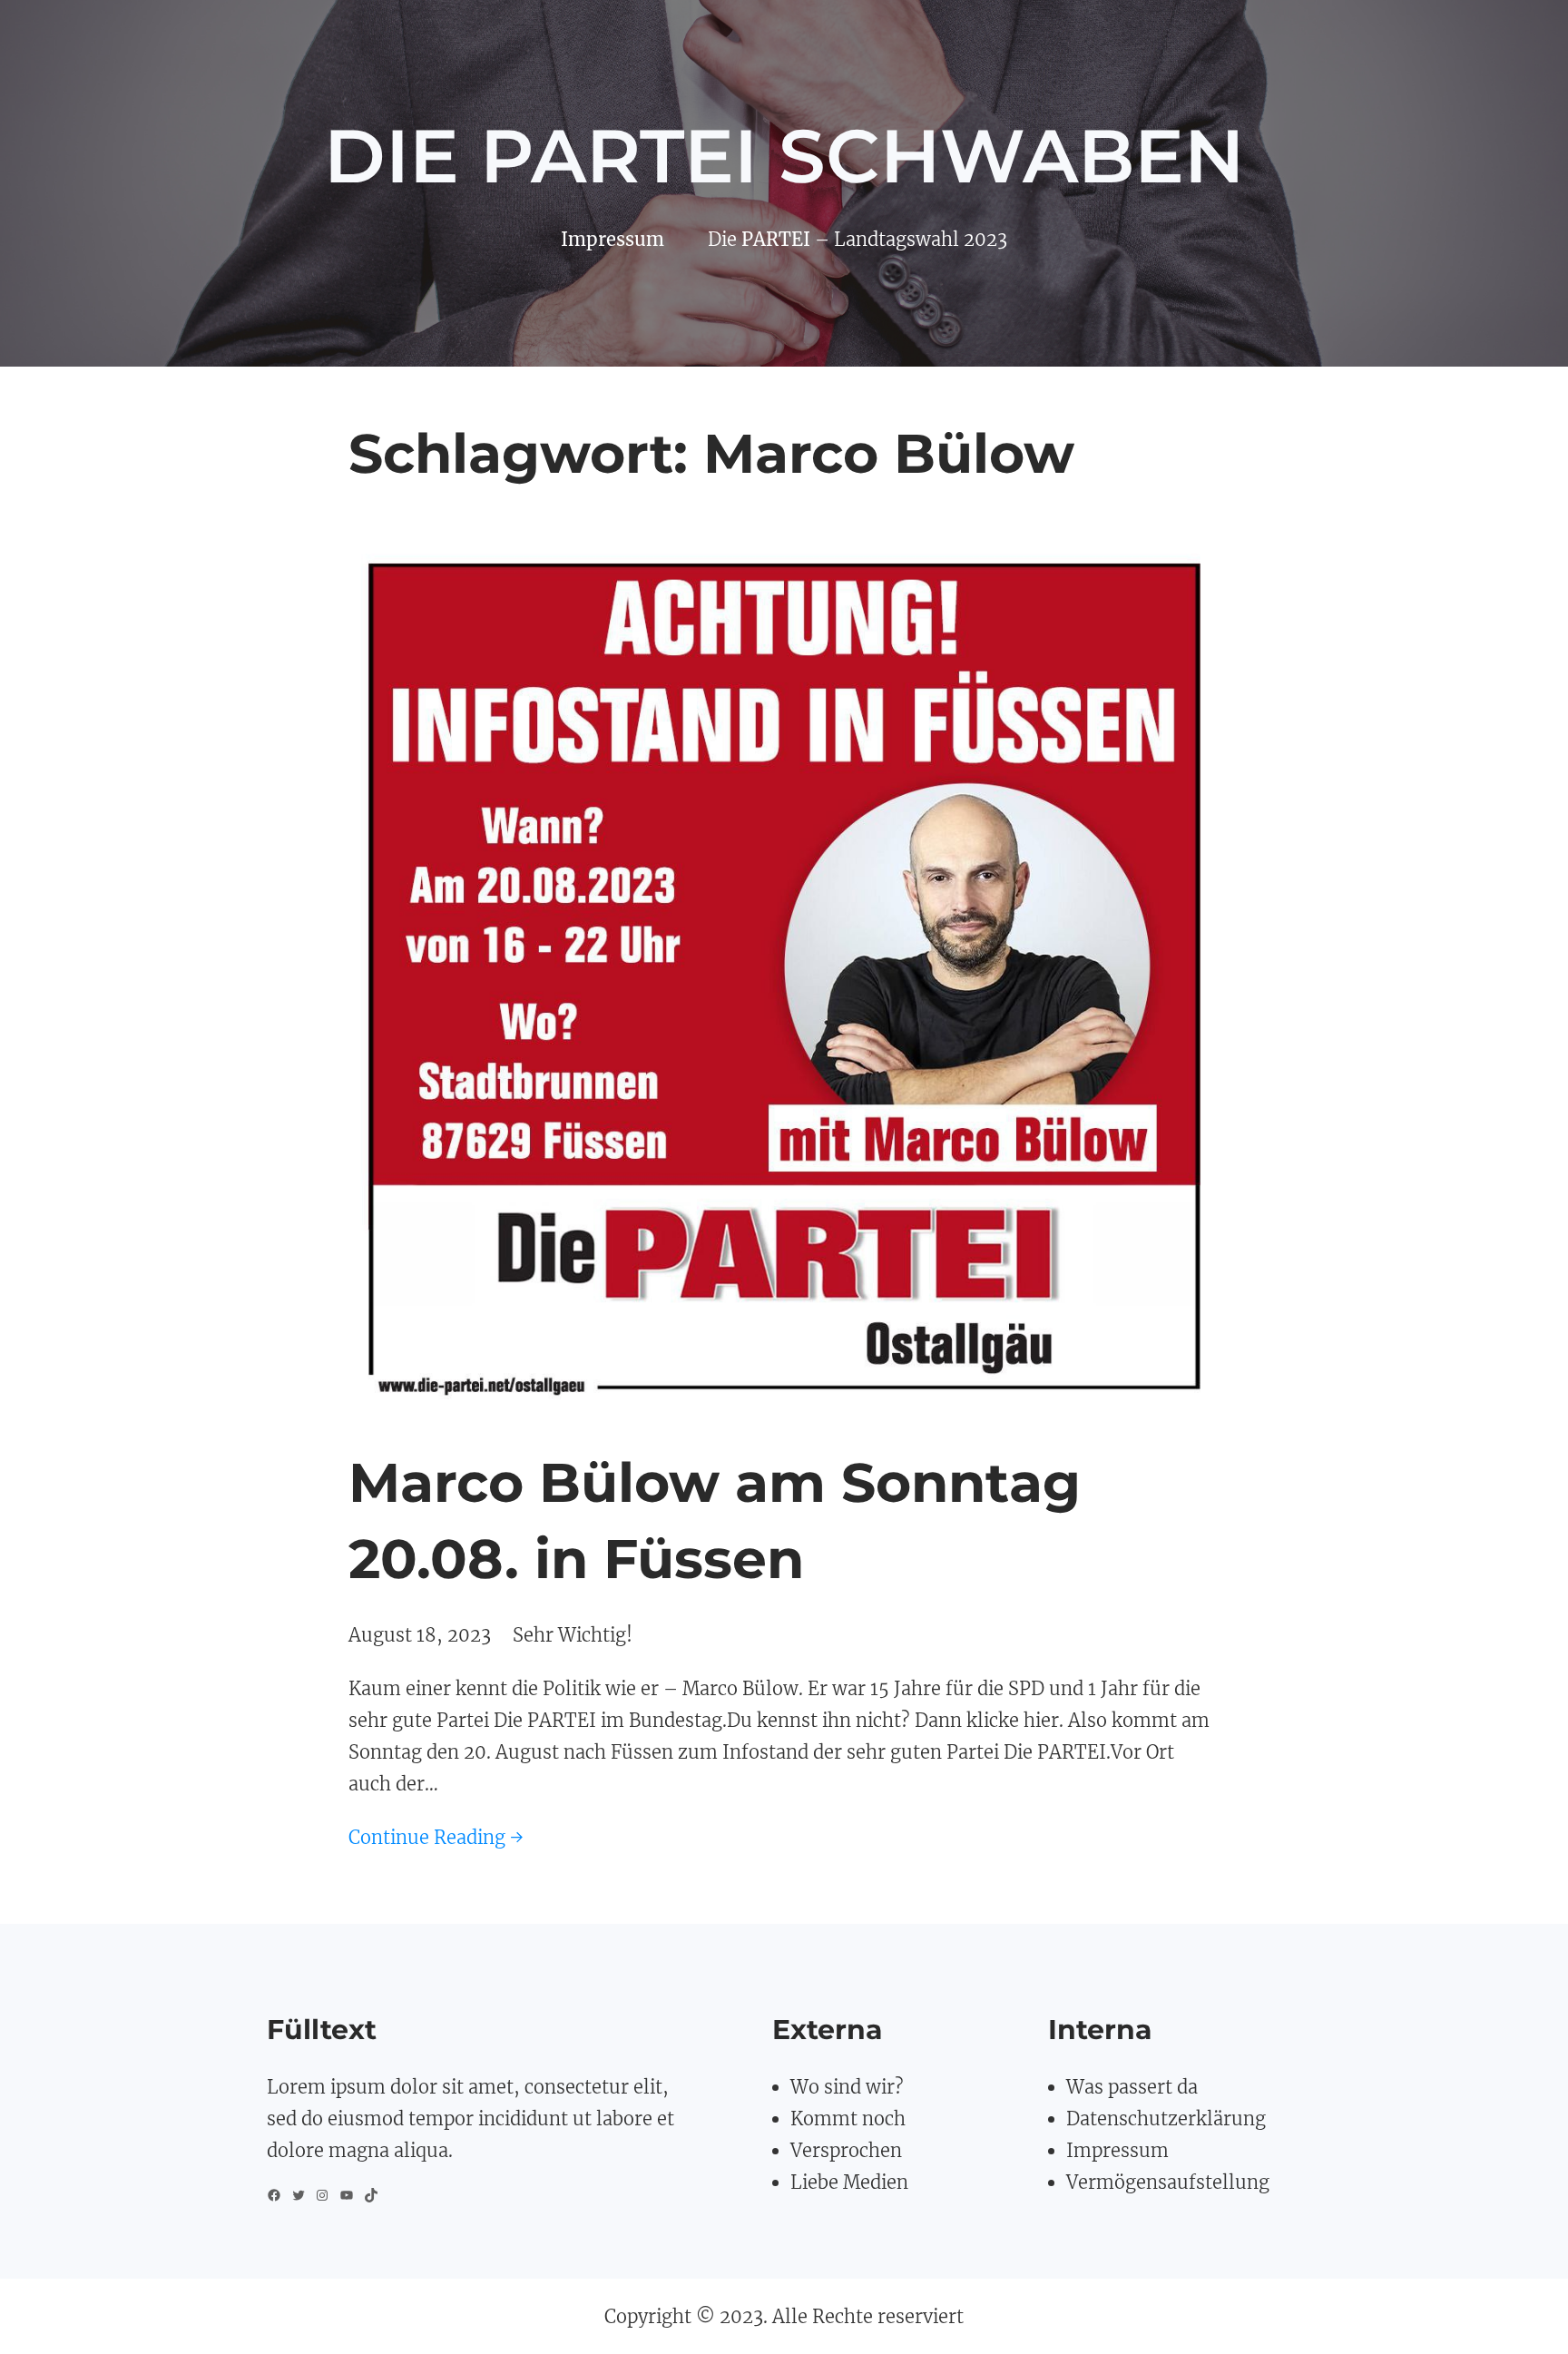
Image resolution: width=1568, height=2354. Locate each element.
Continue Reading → (436, 1837)
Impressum (1117, 2150)
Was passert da (1132, 2087)
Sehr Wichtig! (573, 1635)
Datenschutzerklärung (1166, 2119)
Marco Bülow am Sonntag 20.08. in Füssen (715, 1520)
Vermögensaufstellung (1168, 2182)
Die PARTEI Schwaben (784, 156)
